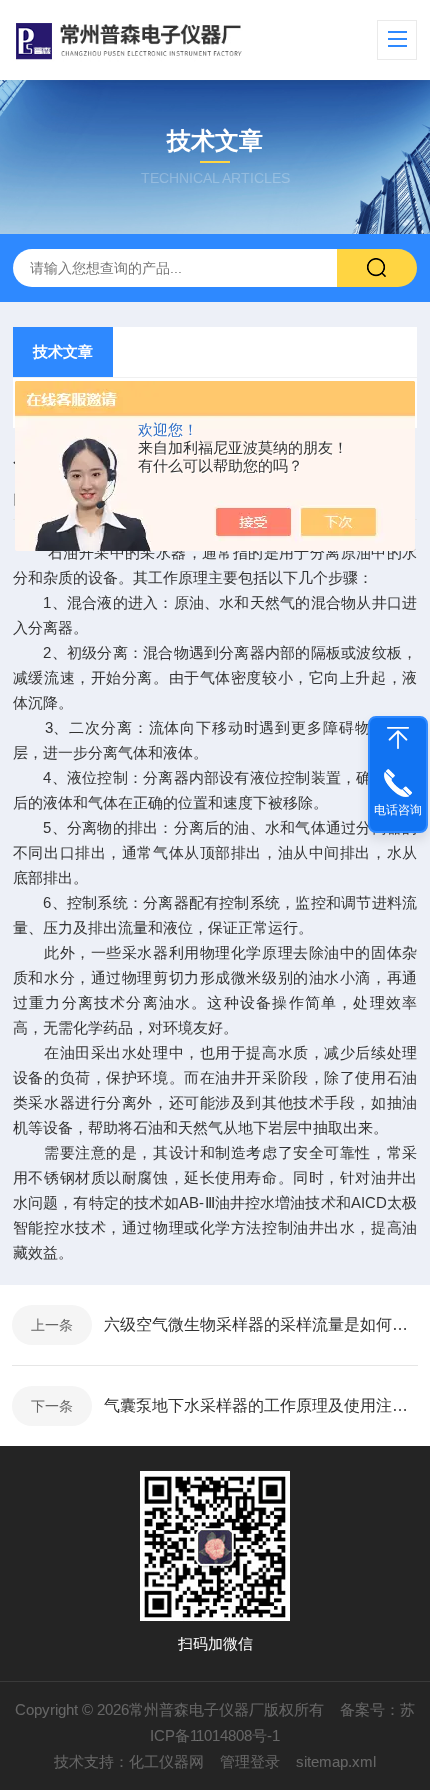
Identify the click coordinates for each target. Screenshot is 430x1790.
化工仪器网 (166, 1761)
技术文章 (63, 351)
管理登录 (250, 1761)
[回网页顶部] (398, 738)
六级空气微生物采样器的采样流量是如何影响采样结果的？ (261, 1324)
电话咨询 (398, 810)
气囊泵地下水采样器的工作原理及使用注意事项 (261, 1405)
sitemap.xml (336, 1761)
